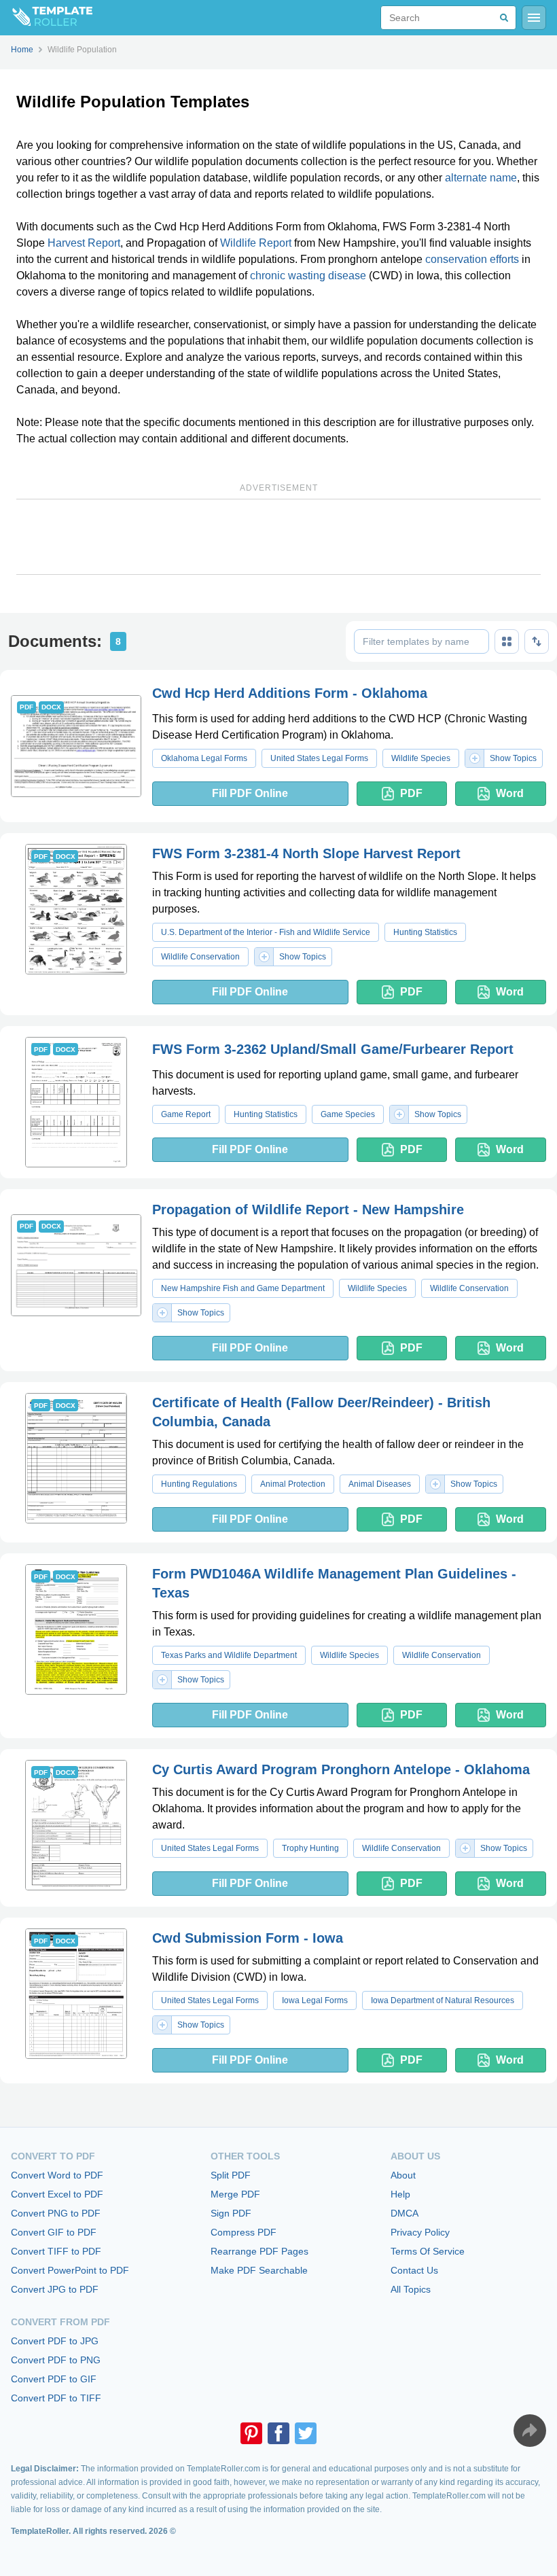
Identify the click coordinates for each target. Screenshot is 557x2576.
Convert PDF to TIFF (56, 2398)
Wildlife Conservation (200, 957)
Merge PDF (235, 2194)
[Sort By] (537, 641)
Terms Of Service (428, 2251)
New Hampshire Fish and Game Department (243, 1288)
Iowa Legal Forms (315, 2000)
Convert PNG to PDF (56, 2213)
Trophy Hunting (310, 1848)
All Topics (411, 2289)
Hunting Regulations (199, 1484)
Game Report (186, 1114)
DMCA (405, 2213)
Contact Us (414, 2270)
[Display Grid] (507, 641)
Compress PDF (244, 2232)
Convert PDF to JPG (55, 2341)
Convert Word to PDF (57, 2175)
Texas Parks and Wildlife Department (229, 1655)
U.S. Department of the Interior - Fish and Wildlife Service (266, 932)
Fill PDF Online (250, 793)
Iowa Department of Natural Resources (443, 2000)
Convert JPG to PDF (55, 2289)
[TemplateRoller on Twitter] (306, 2433)
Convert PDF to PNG (56, 2360)
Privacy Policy (420, 2232)
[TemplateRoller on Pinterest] (251, 2433)
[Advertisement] (278, 537)
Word (510, 793)
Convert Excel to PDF (57, 2194)
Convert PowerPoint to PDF (70, 2270)
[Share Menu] (530, 2431)
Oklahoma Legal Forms (204, 758)
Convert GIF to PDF (54, 2232)
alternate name (481, 178)
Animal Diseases (380, 1484)
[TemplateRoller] (46, 18)
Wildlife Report (256, 243)
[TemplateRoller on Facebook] (278, 2433)
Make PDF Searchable (259, 2270)
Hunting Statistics (425, 932)
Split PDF (231, 2175)
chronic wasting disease (308, 276)
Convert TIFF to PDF (56, 2251)
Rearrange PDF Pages (259, 2251)
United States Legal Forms (319, 758)
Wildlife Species (421, 758)
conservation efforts (472, 259)
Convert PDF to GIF (54, 2379)
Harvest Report (84, 243)
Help (400, 2194)
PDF (411, 793)
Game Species (348, 1114)
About (403, 2175)
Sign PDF (231, 2213)
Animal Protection (293, 1484)
